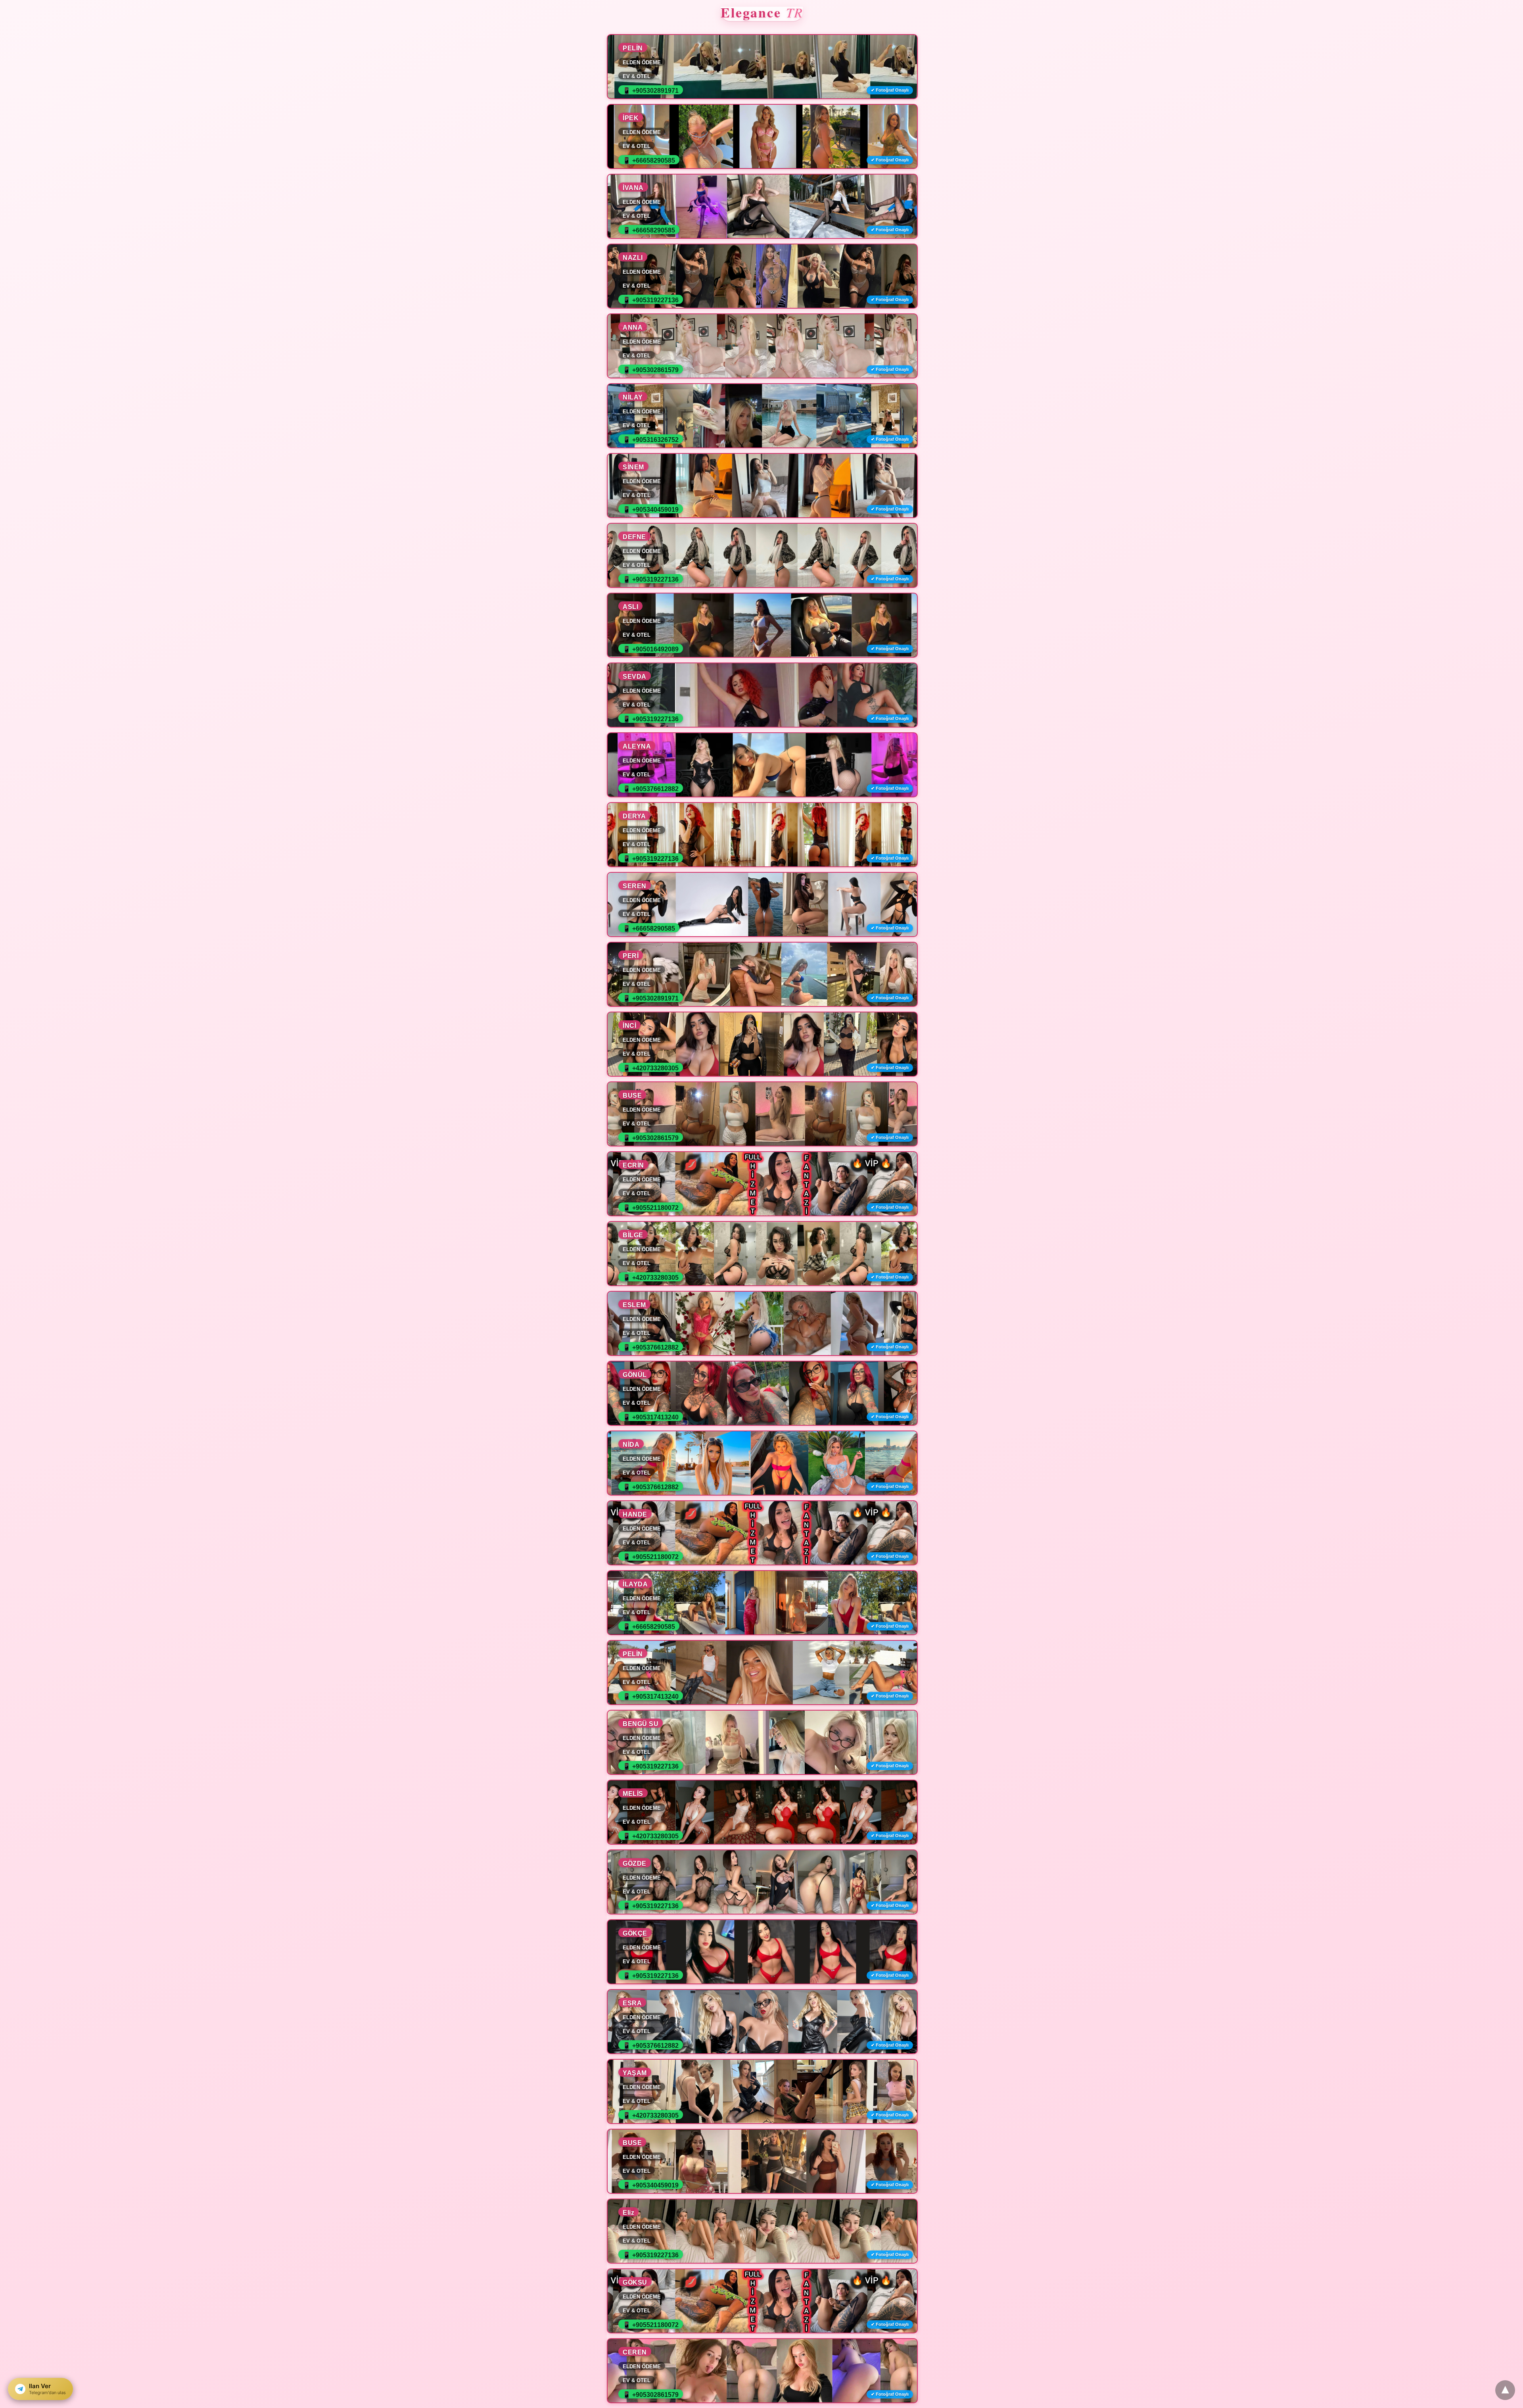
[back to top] (1505, 2390)
